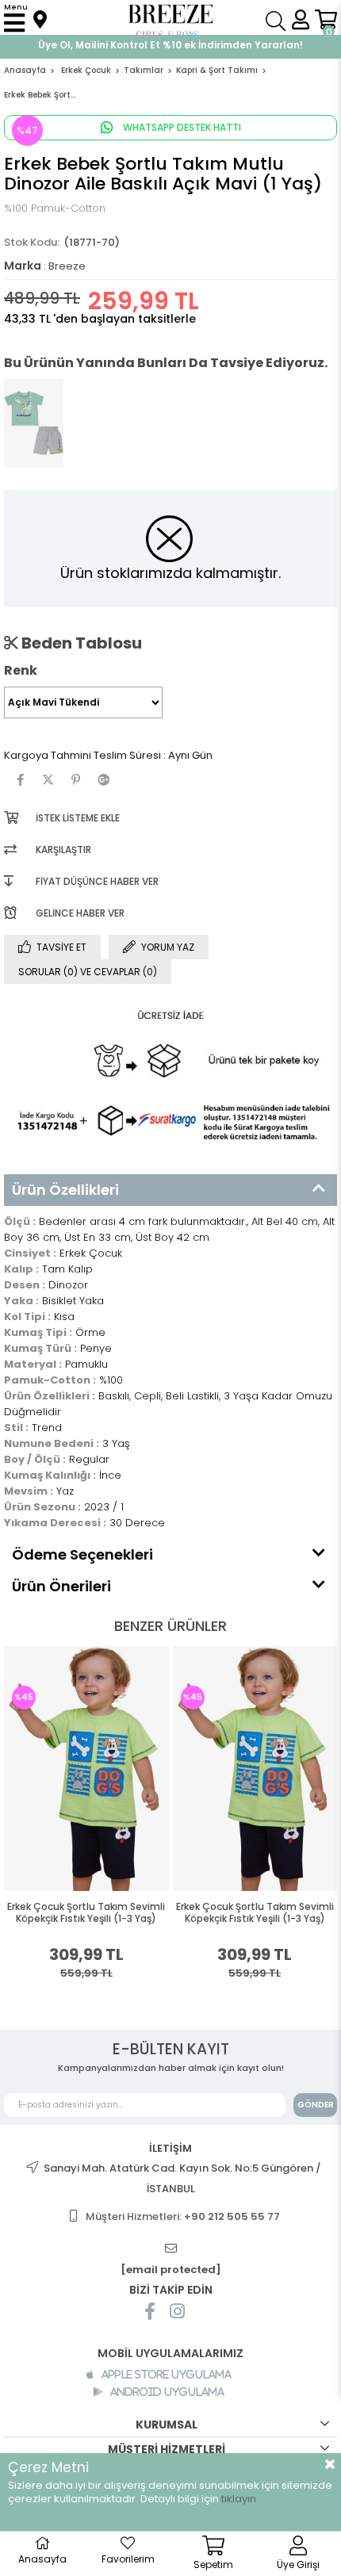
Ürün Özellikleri (65, 1190)
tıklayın (239, 2499)
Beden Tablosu (80, 643)
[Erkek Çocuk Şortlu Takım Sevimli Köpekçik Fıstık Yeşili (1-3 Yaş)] (86, 1768)
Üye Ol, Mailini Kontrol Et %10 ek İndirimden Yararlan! (170, 45)
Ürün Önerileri (61, 1586)
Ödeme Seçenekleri (82, 1554)
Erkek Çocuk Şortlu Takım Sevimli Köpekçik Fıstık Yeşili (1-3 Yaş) (86, 1913)
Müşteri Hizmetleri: (183, 2216)
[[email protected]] (170, 2249)
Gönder (316, 2105)
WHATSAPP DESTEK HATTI (181, 127)
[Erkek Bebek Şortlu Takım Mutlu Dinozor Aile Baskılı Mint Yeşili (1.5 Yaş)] (34, 423)
